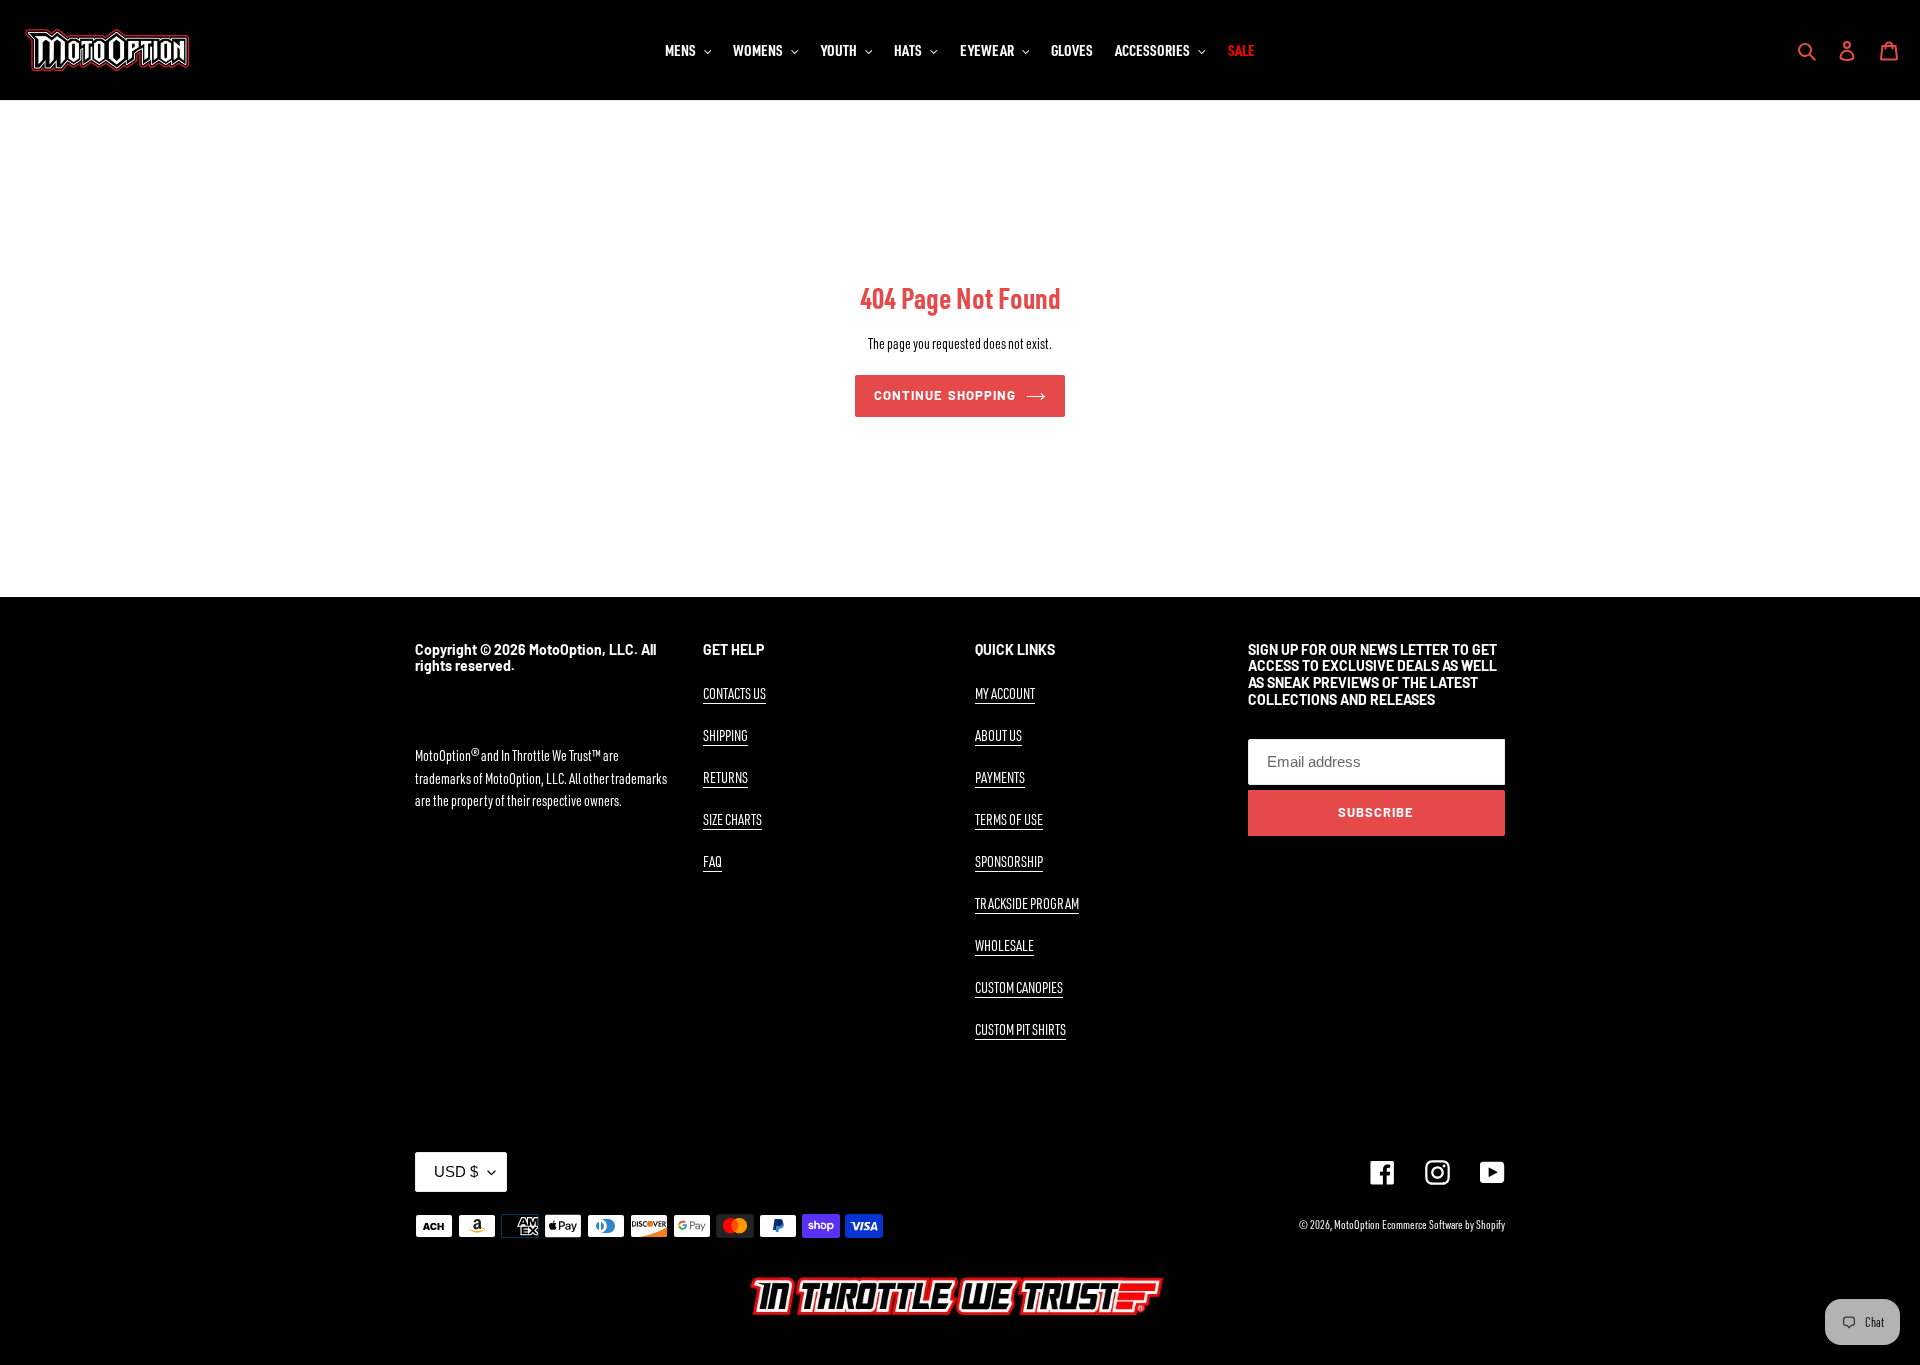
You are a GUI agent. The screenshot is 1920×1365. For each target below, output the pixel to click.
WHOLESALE (1004, 945)
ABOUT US (998, 735)
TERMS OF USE (1009, 819)
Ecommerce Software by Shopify (1443, 1224)
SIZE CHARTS (732, 819)
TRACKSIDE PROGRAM (1027, 903)
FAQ (712, 861)
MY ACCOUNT (1005, 693)
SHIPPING (725, 735)
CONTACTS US (734, 693)
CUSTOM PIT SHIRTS (1020, 1029)
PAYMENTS (1000, 777)
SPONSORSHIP (1009, 861)
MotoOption (1357, 1224)
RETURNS (725, 777)
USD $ (456, 1171)
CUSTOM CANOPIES (1019, 987)
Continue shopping (945, 395)
